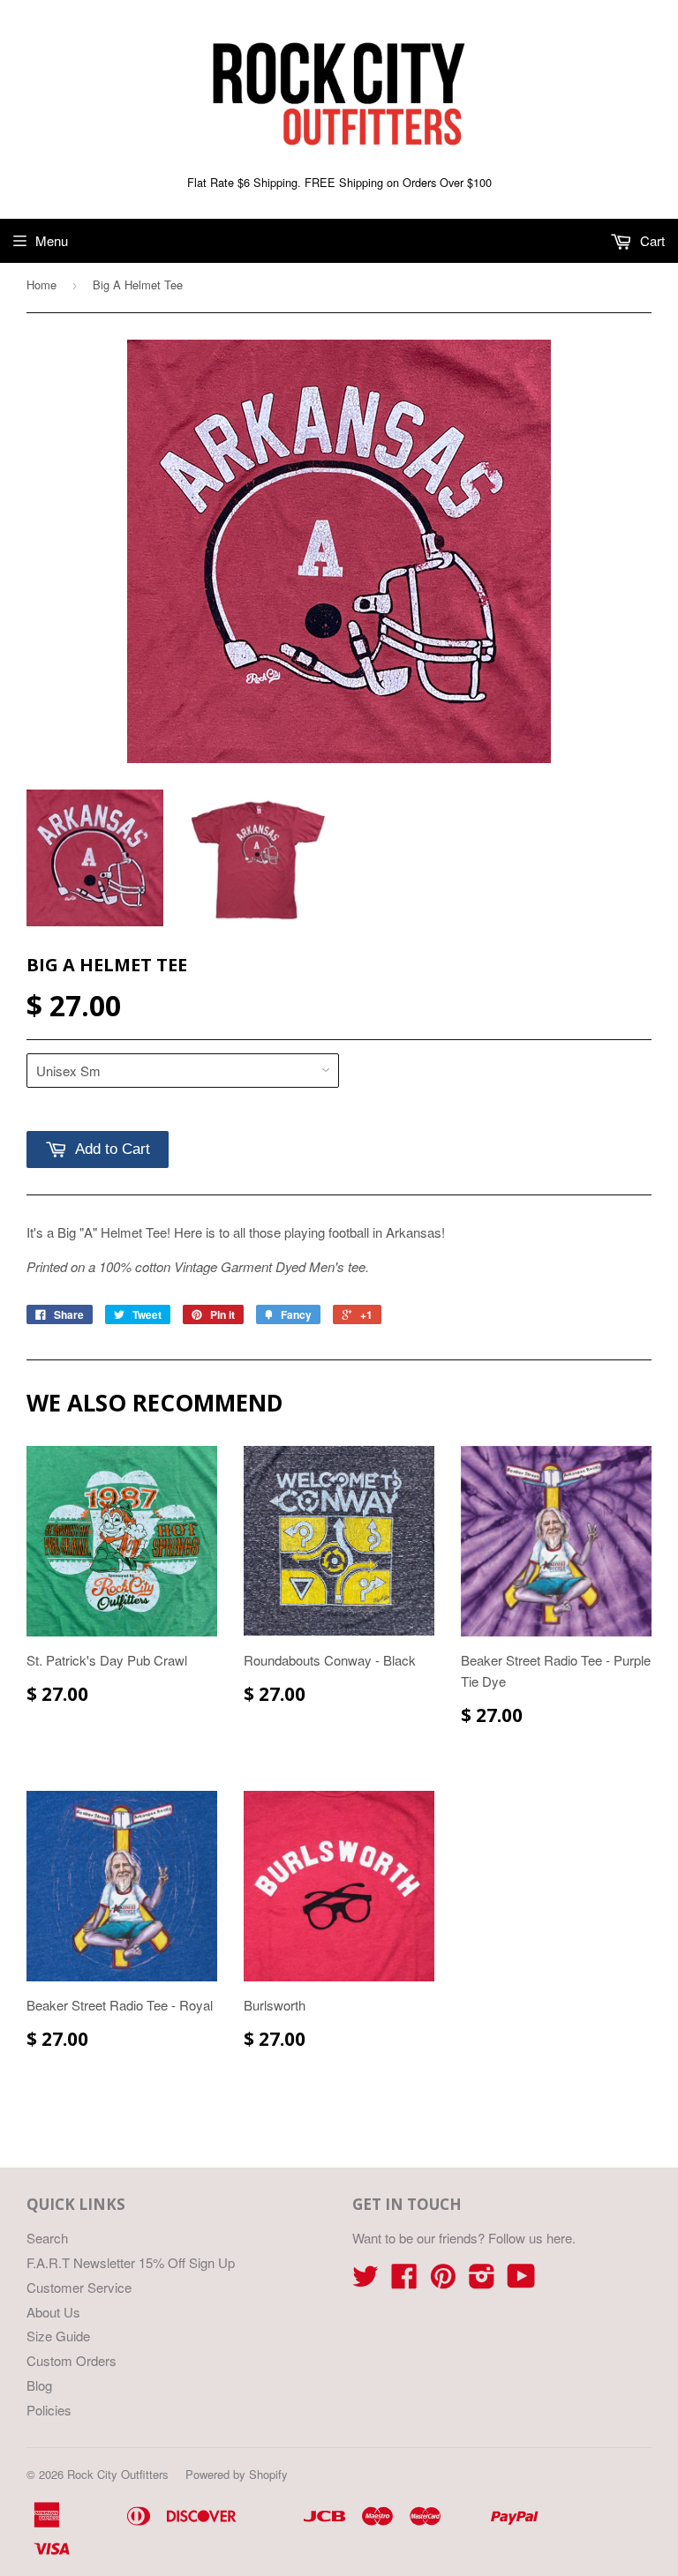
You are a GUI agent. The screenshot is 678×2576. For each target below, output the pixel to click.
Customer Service (79, 2287)
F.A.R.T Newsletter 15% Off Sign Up (131, 2262)
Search (47, 2238)
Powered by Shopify (237, 2474)
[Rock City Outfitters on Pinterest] (443, 2281)
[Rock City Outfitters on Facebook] (404, 2281)
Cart (651, 240)
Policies (49, 2410)
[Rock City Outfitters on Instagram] (482, 2281)
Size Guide (58, 2336)
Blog (39, 2385)
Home (41, 285)
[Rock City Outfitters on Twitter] (365, 2281)
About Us (53, 2312)
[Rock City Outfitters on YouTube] (521, 2281)
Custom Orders (72, 2360)
